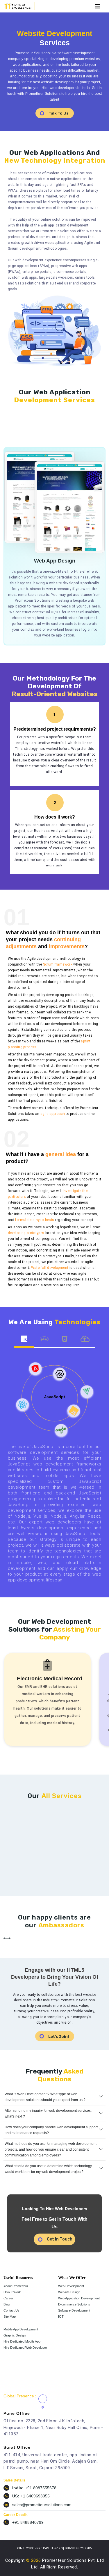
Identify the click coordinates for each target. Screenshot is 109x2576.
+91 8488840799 (28, 2522)
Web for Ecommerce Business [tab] (38, 430)
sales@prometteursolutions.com (42, 2505)
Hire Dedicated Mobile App (22, 2341)
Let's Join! (59, 2037)
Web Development (71, 2286)
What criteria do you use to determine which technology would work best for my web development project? (48, 2169)
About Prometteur (16, 2286)
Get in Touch (60, 2239)
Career (8, 2298)
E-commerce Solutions (74, 2304)
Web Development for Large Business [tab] (92, 430)
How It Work (12, 2292)
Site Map (10, 2316)
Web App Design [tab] (15, 430)
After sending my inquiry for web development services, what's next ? (48, 2114)
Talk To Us (59, 113)
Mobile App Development (21, 2329)
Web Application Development (79, 2298)
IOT (61, 2316)
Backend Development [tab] (65, 430)
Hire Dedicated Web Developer (25, 2348)
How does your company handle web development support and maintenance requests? (51, 2130)
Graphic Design (15, 2335)
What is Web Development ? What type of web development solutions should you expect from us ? (45, 2097)
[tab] (24, 1340)
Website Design (69, 2292)
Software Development (74, 2310)
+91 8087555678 (41, 2488)
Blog (7, 2304)
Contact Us (11, 2310)
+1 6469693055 (35, 2496)
